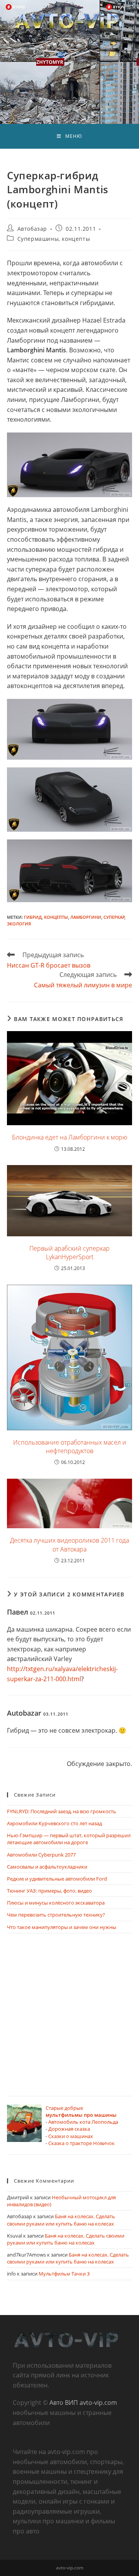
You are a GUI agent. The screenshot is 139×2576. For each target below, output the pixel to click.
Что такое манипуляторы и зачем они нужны (62, 1927)
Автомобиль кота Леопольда (83, 2122)
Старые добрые (81, 2111)
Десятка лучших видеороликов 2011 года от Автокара (69, 1545)
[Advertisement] (69, 2018)
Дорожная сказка (69, 2129)
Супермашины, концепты (54, 239)
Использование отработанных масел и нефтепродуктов (70, 1447)
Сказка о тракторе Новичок (81, 2143)
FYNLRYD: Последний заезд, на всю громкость (62, 1811)
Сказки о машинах (71, 2136)
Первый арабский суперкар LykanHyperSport (69, 1253)
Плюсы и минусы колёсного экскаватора (56, 1903)
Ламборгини (86, 917)
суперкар (114, 917)
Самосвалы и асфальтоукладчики (47, 1867)
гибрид (33, 917)
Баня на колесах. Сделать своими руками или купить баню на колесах (61, 2220)
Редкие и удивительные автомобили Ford (57, 1879)
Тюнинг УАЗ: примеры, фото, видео (49, 1891)
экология (19, 924)
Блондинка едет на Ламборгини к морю (70, 1137)
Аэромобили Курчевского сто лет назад (54, 1823)
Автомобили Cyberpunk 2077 (41, 1855)
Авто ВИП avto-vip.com (83, 2403)
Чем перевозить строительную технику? (56, 1915)
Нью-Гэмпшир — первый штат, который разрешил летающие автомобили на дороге (69, 1839)
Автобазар (32, 229)
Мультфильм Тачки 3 (64, 2274)
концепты (56, 917)
